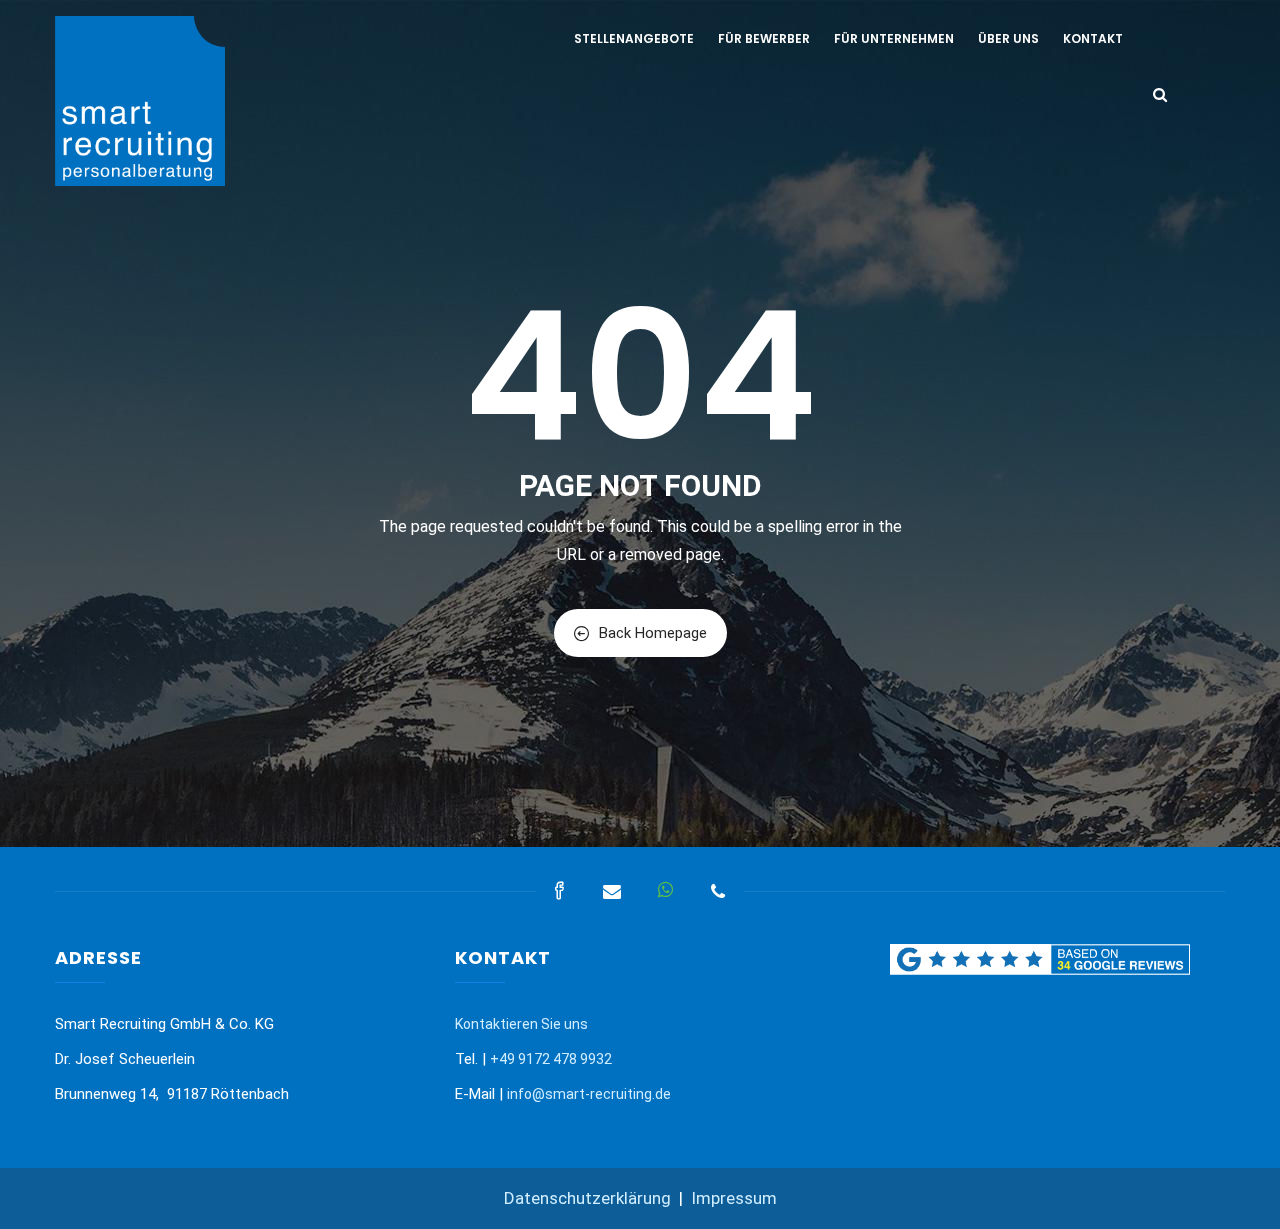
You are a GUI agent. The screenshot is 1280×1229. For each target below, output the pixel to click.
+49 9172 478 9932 (551, 1059)
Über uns (1008, 38)
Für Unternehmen (894, 38)
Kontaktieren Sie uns (521, 1024)
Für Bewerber (764, 38)
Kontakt (1093, 38)
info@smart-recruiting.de (589, 1094)
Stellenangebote (634, 38)
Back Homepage (653, 633)
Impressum (734, 1198)
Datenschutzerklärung (587, 1198)
